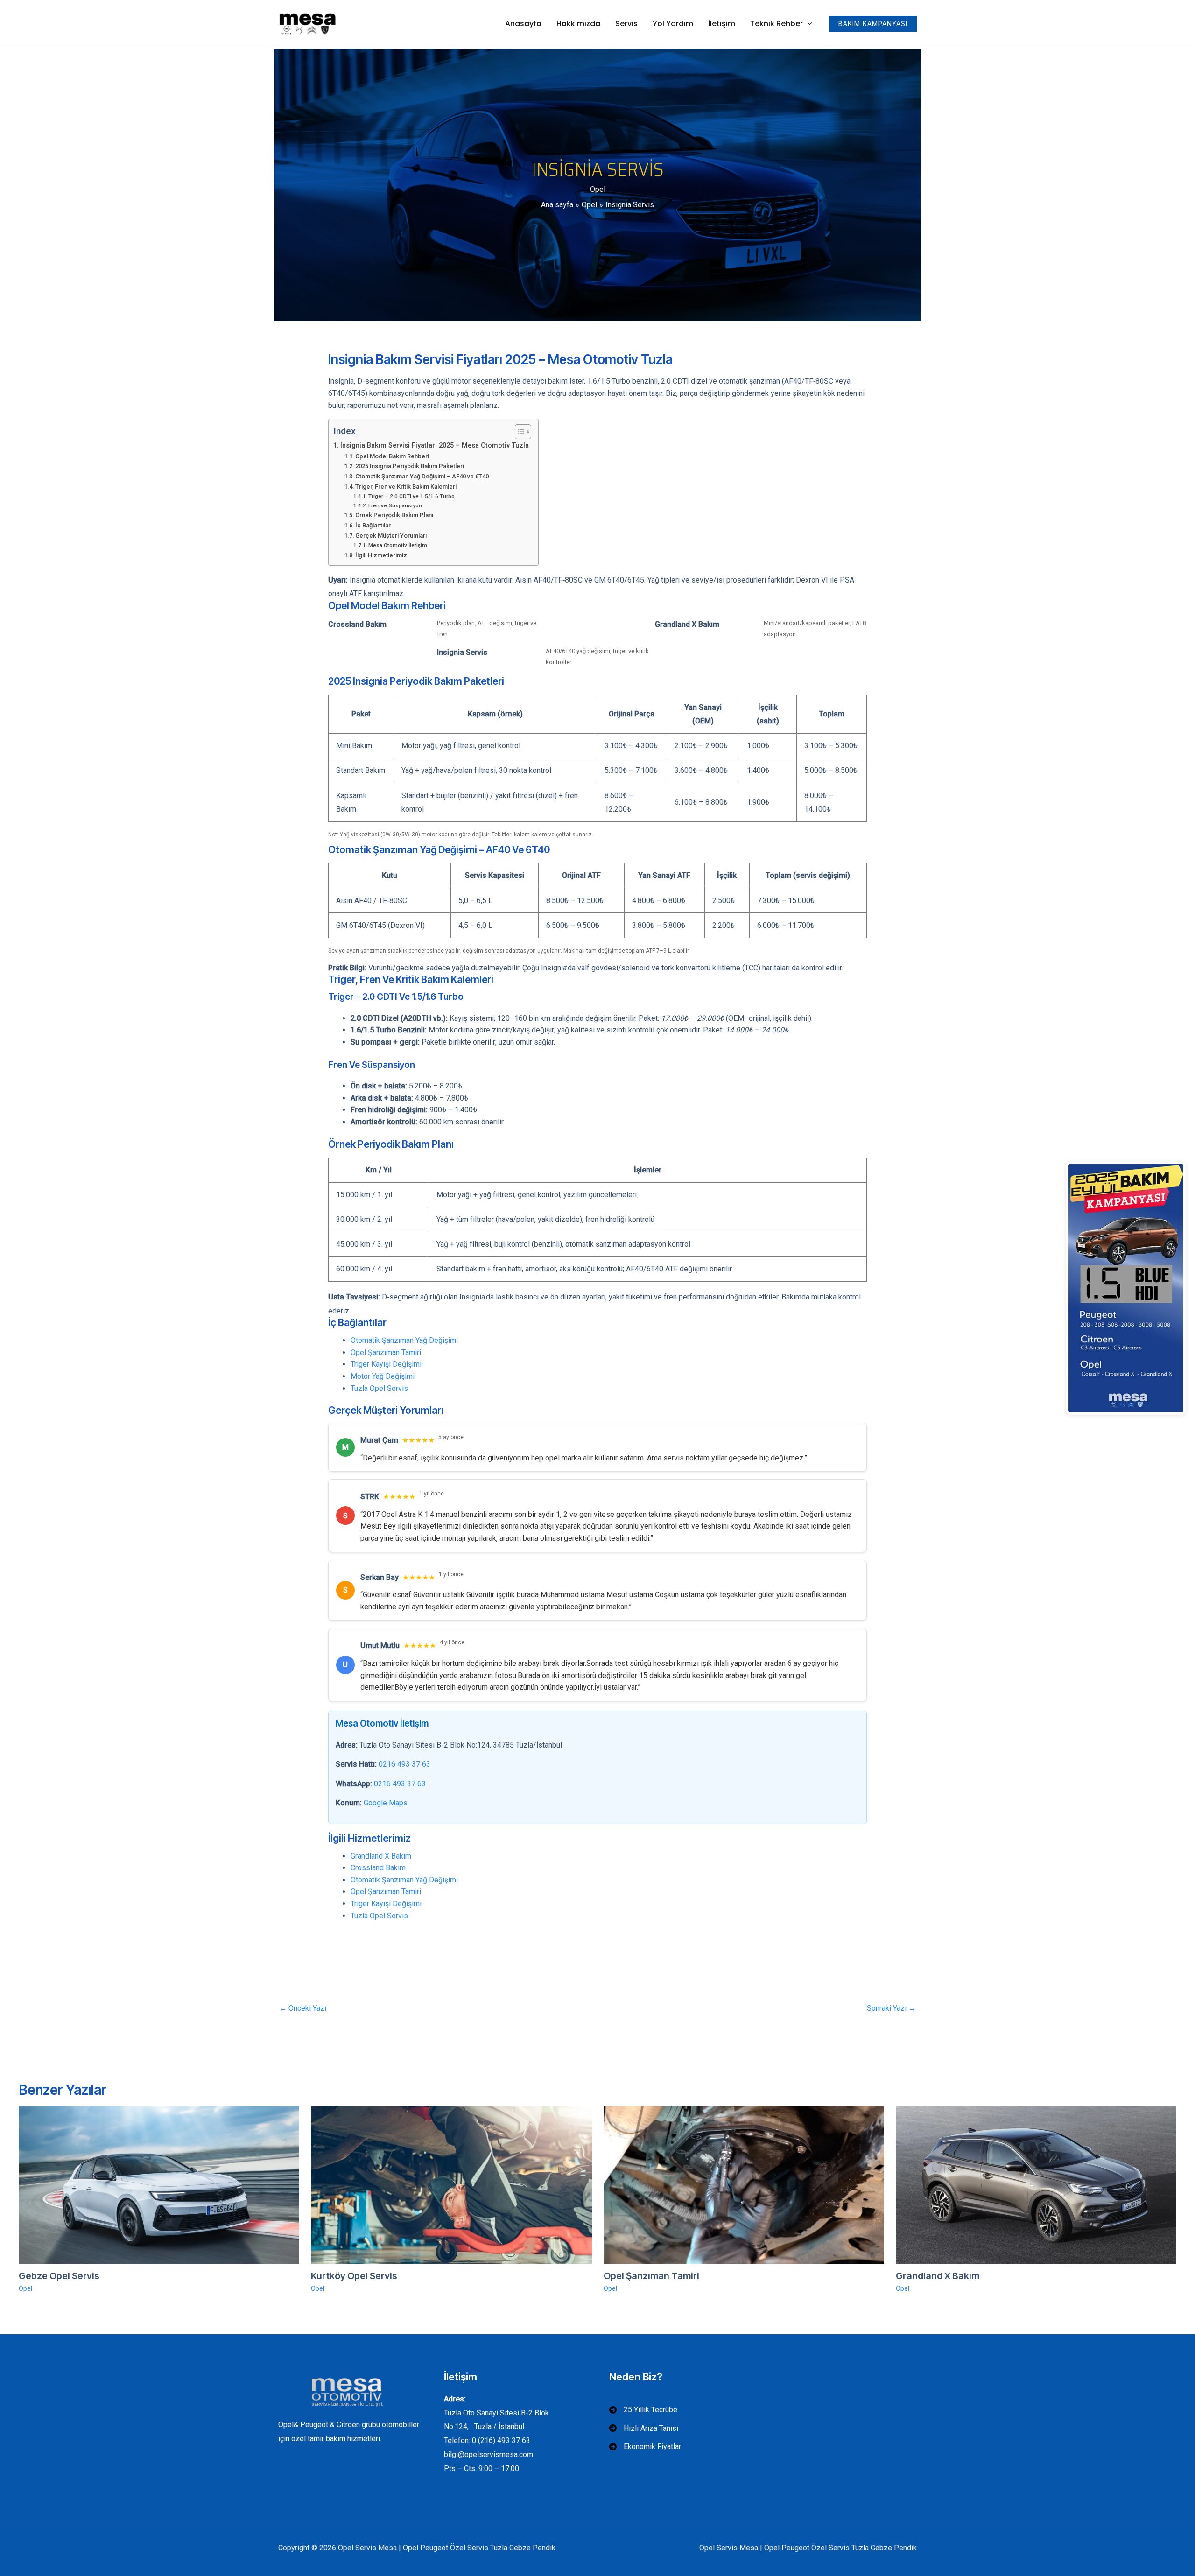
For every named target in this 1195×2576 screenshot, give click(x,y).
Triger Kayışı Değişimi (386, 1364)
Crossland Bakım (378, 1868)
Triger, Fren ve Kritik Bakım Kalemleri (406, 487)
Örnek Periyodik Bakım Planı (394, 515)
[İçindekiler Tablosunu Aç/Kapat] (518, 432)
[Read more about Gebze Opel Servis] (159, 2184)
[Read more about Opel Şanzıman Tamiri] (744, 2184)
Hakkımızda (578, 24)
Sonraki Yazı (891, 2008)
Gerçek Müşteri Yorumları (391, 536)
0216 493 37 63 (404, 1764)
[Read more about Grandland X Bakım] (1036, 2184)
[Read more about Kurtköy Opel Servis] (451, 2184)
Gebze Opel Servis (59, 2276)
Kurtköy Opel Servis (354, 2276)
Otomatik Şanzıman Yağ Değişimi (404, 1340)
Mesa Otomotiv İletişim (398, 545)
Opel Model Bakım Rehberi (392, 456)
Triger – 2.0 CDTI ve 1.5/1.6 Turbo (411, 496)
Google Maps (386, 1803)
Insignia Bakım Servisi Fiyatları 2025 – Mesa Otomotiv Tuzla (435, 446)
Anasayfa (523, 24)
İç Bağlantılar (373, 525)
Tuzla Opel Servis (379, 1388)
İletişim (722, 24)
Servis (626, 24)
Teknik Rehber (777, 24)
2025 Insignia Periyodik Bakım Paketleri (410, 466)
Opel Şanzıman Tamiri (386, 1352)
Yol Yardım (673, 24)
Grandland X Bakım (381, 1856)
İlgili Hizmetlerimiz (381, 555)
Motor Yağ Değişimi (383, 1376)
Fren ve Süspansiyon (395, 505)
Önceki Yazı (303, 2008)
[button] (808, 24)
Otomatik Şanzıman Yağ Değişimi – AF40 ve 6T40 (422, 476)
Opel (598, 189)
